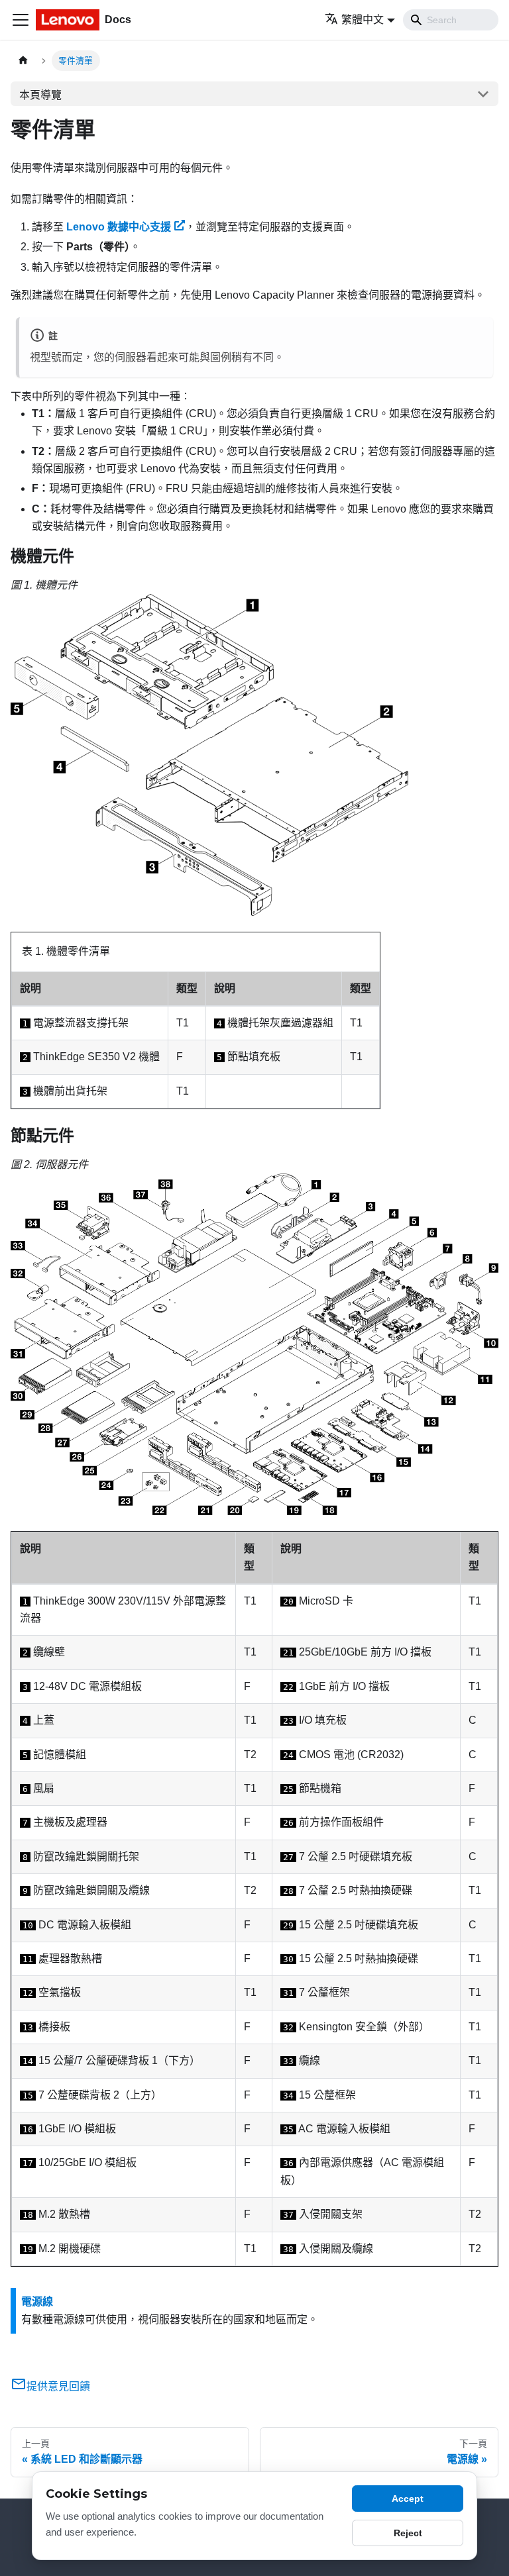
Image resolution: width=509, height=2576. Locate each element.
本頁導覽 (40, 95)
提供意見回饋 (58, 2386)
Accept (408, 2499)
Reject (408, 2533)
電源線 (37, 2302)
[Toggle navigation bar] (21, 20)
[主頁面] (23, 61)
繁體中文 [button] (363, 20)
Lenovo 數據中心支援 (119, 227)
